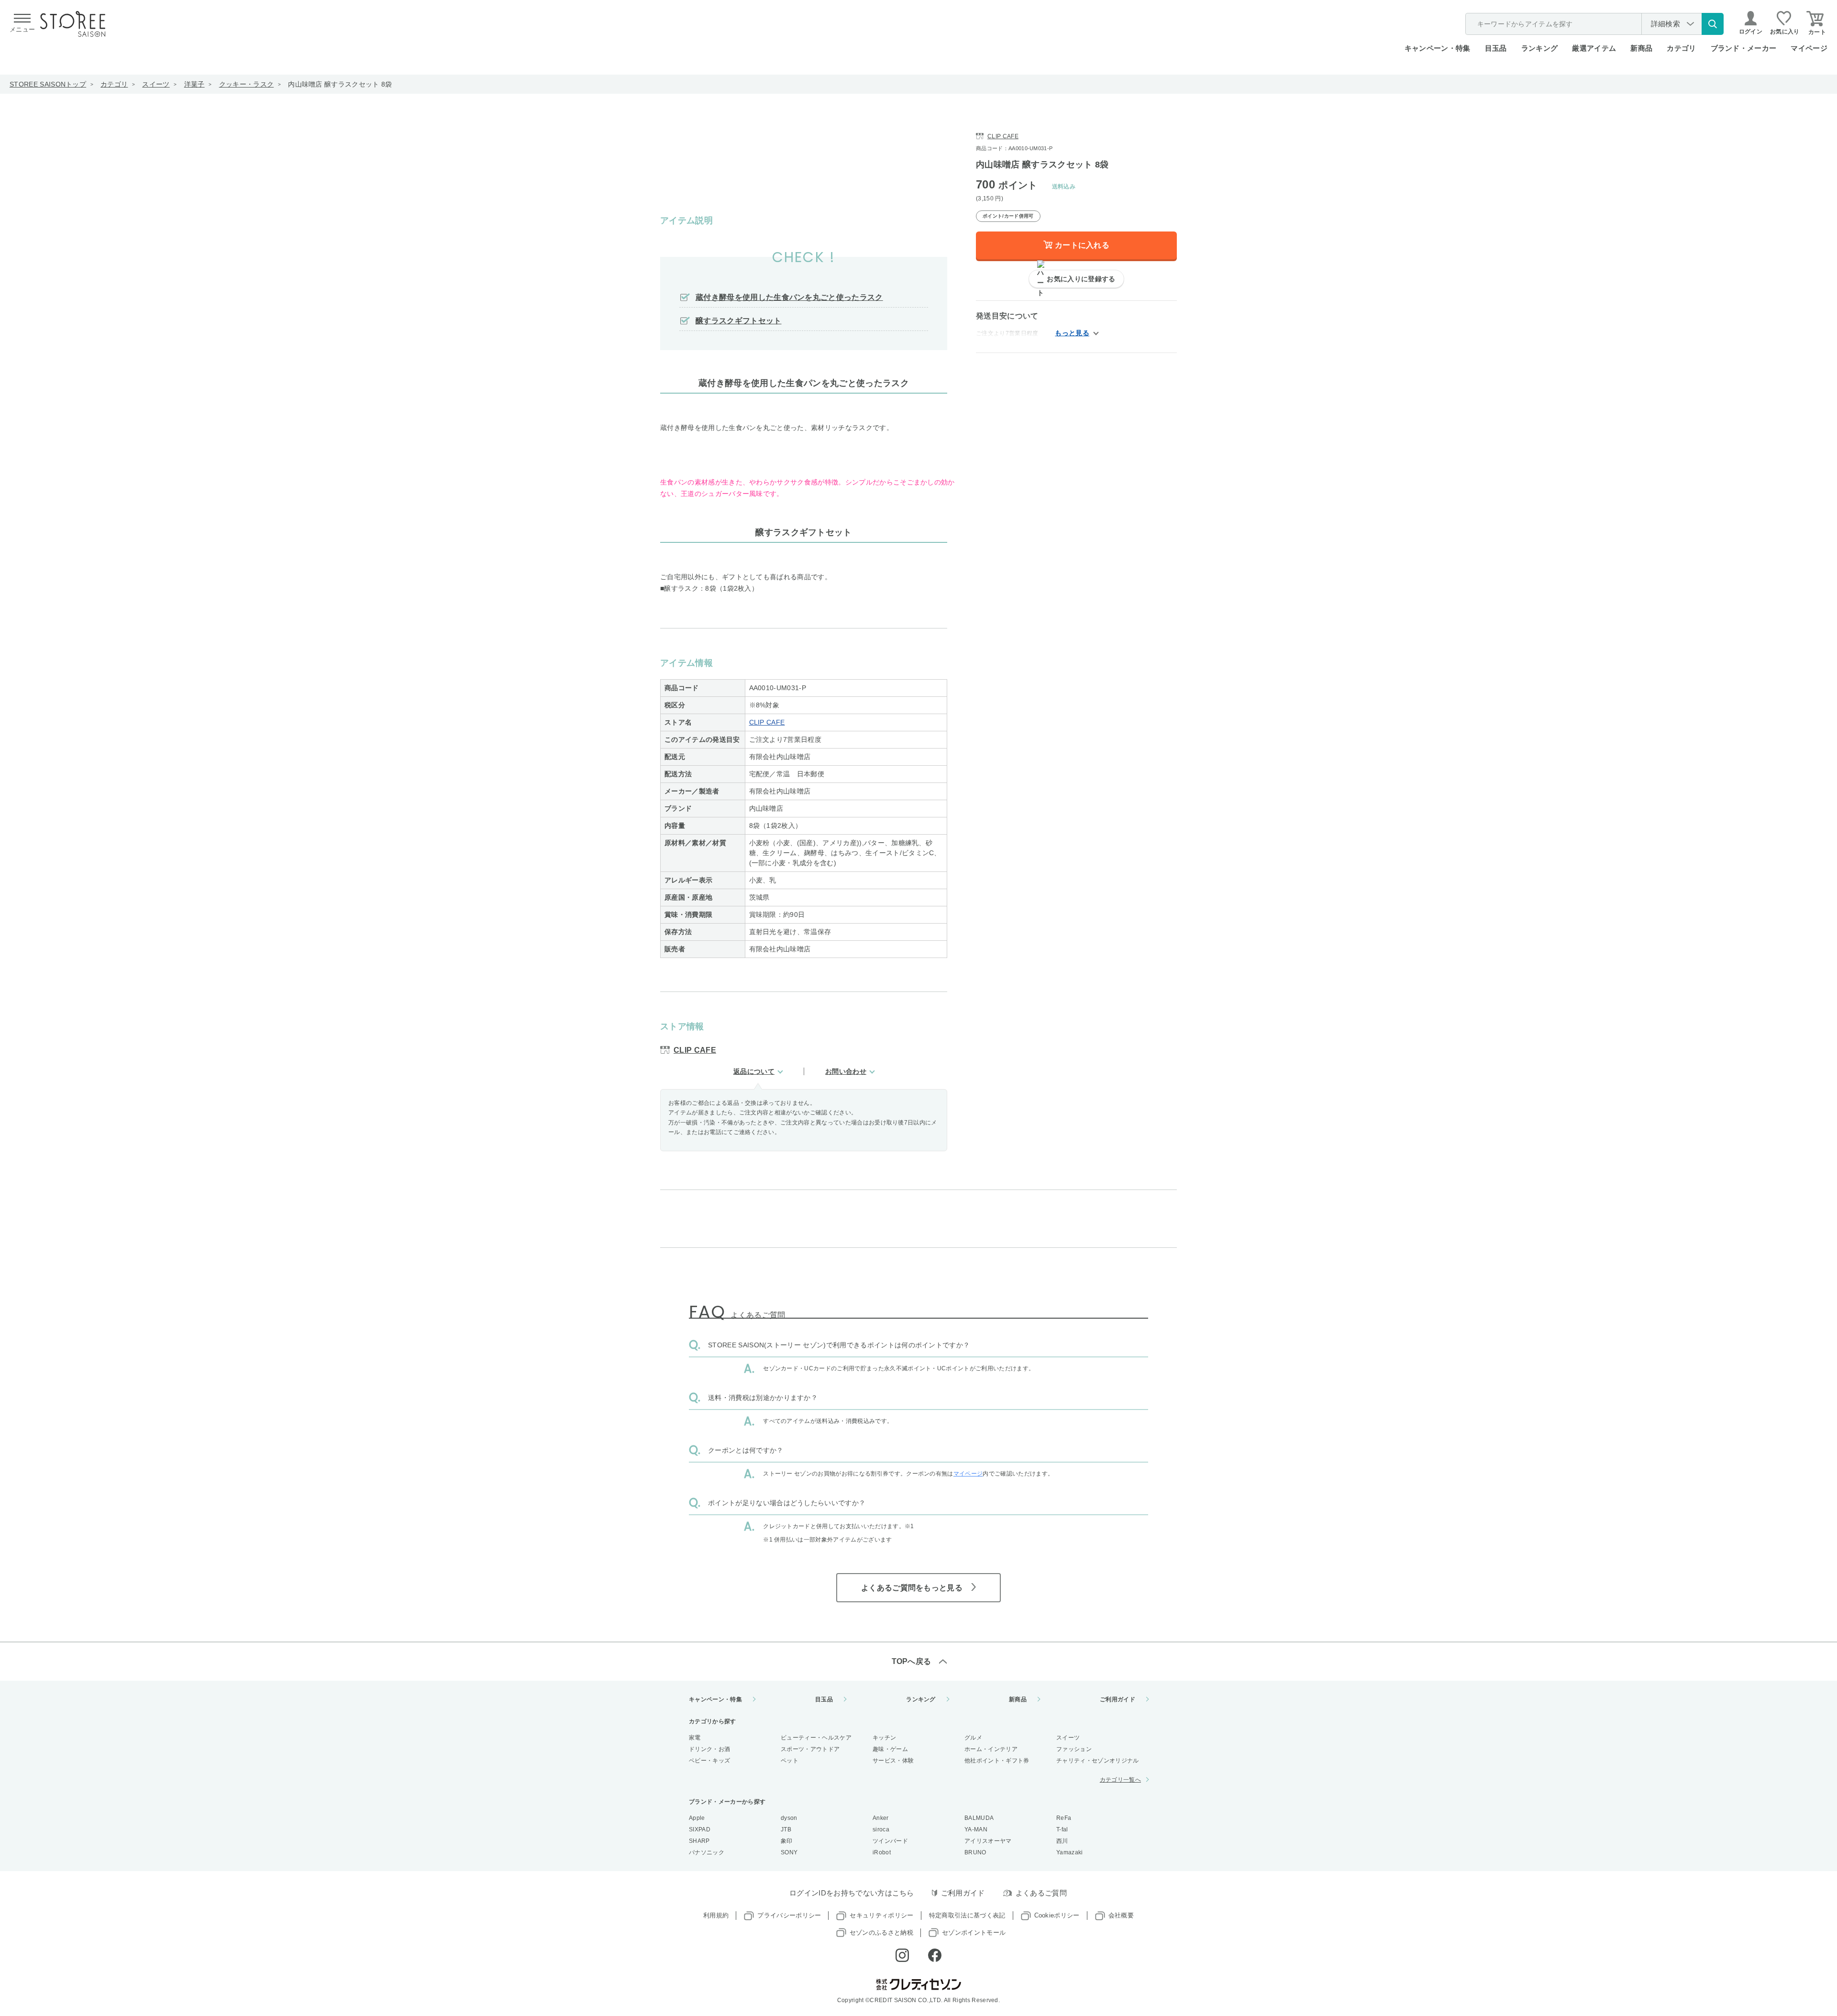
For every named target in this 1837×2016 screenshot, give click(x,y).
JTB (786, 1829)
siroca (881, 1829)
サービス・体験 (893, 1761)
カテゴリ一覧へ (1120, 1780)
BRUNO (975, 1852)
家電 (695, 1738)
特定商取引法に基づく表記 (967, 1915)
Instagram (902, 1955)
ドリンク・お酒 (709, 1749)
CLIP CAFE (767, 722)
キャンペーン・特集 (1438, 48)
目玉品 (1496, 48)
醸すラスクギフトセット (739, 321)
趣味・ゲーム (890, 1749)
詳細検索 (1665, 24)
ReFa (1064, 1818)
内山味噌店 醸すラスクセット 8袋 (340, 84)
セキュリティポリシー (881, 1915)
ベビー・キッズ (709, 1761)
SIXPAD (700, 1829)
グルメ (973, 1738)
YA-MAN (976, 1829)
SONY (789, 1852)
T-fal (1062, 1829)
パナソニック (707, 1852)
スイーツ (156, 84)
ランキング (1540, 48)
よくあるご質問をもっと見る (912, 1588)
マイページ (1809, 48)
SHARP (699, 1841)
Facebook (935, 1955)
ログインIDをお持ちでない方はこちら (852, 1893)
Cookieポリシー (1057, 1915)
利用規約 (716, 1915)
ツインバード (890, 1841)
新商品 (1641, 48)
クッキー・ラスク (247, 84)
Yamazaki (1070, 1852)
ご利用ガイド (1118, 1699)
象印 (787, 1841)
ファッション (1074, 1749)
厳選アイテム (1594, 48)
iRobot (882, 1852)
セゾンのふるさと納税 (881, 1933)
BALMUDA (979, 1818)
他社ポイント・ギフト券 (997, 1761)
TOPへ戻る (912, 1661)
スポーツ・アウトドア (810, 1749)
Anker (881, 1818)
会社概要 (1121, 1915)
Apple (697, 1818)
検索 (1713, 24)
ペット (790, 1761)
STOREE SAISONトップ (48, 84)
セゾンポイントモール (974, 1933)
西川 (1062, 1841)
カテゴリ (114, 84)
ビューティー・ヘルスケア (816, 1738)
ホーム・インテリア (991, 1749)
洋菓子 (194, 84)
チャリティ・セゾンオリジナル (1097, 1761)
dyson (789, 1818)
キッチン (884, 1738)
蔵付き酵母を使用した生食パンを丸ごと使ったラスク (789, 297)
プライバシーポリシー (789, 1915)
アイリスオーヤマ (988, 1841)
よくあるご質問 (1041, 1893)
